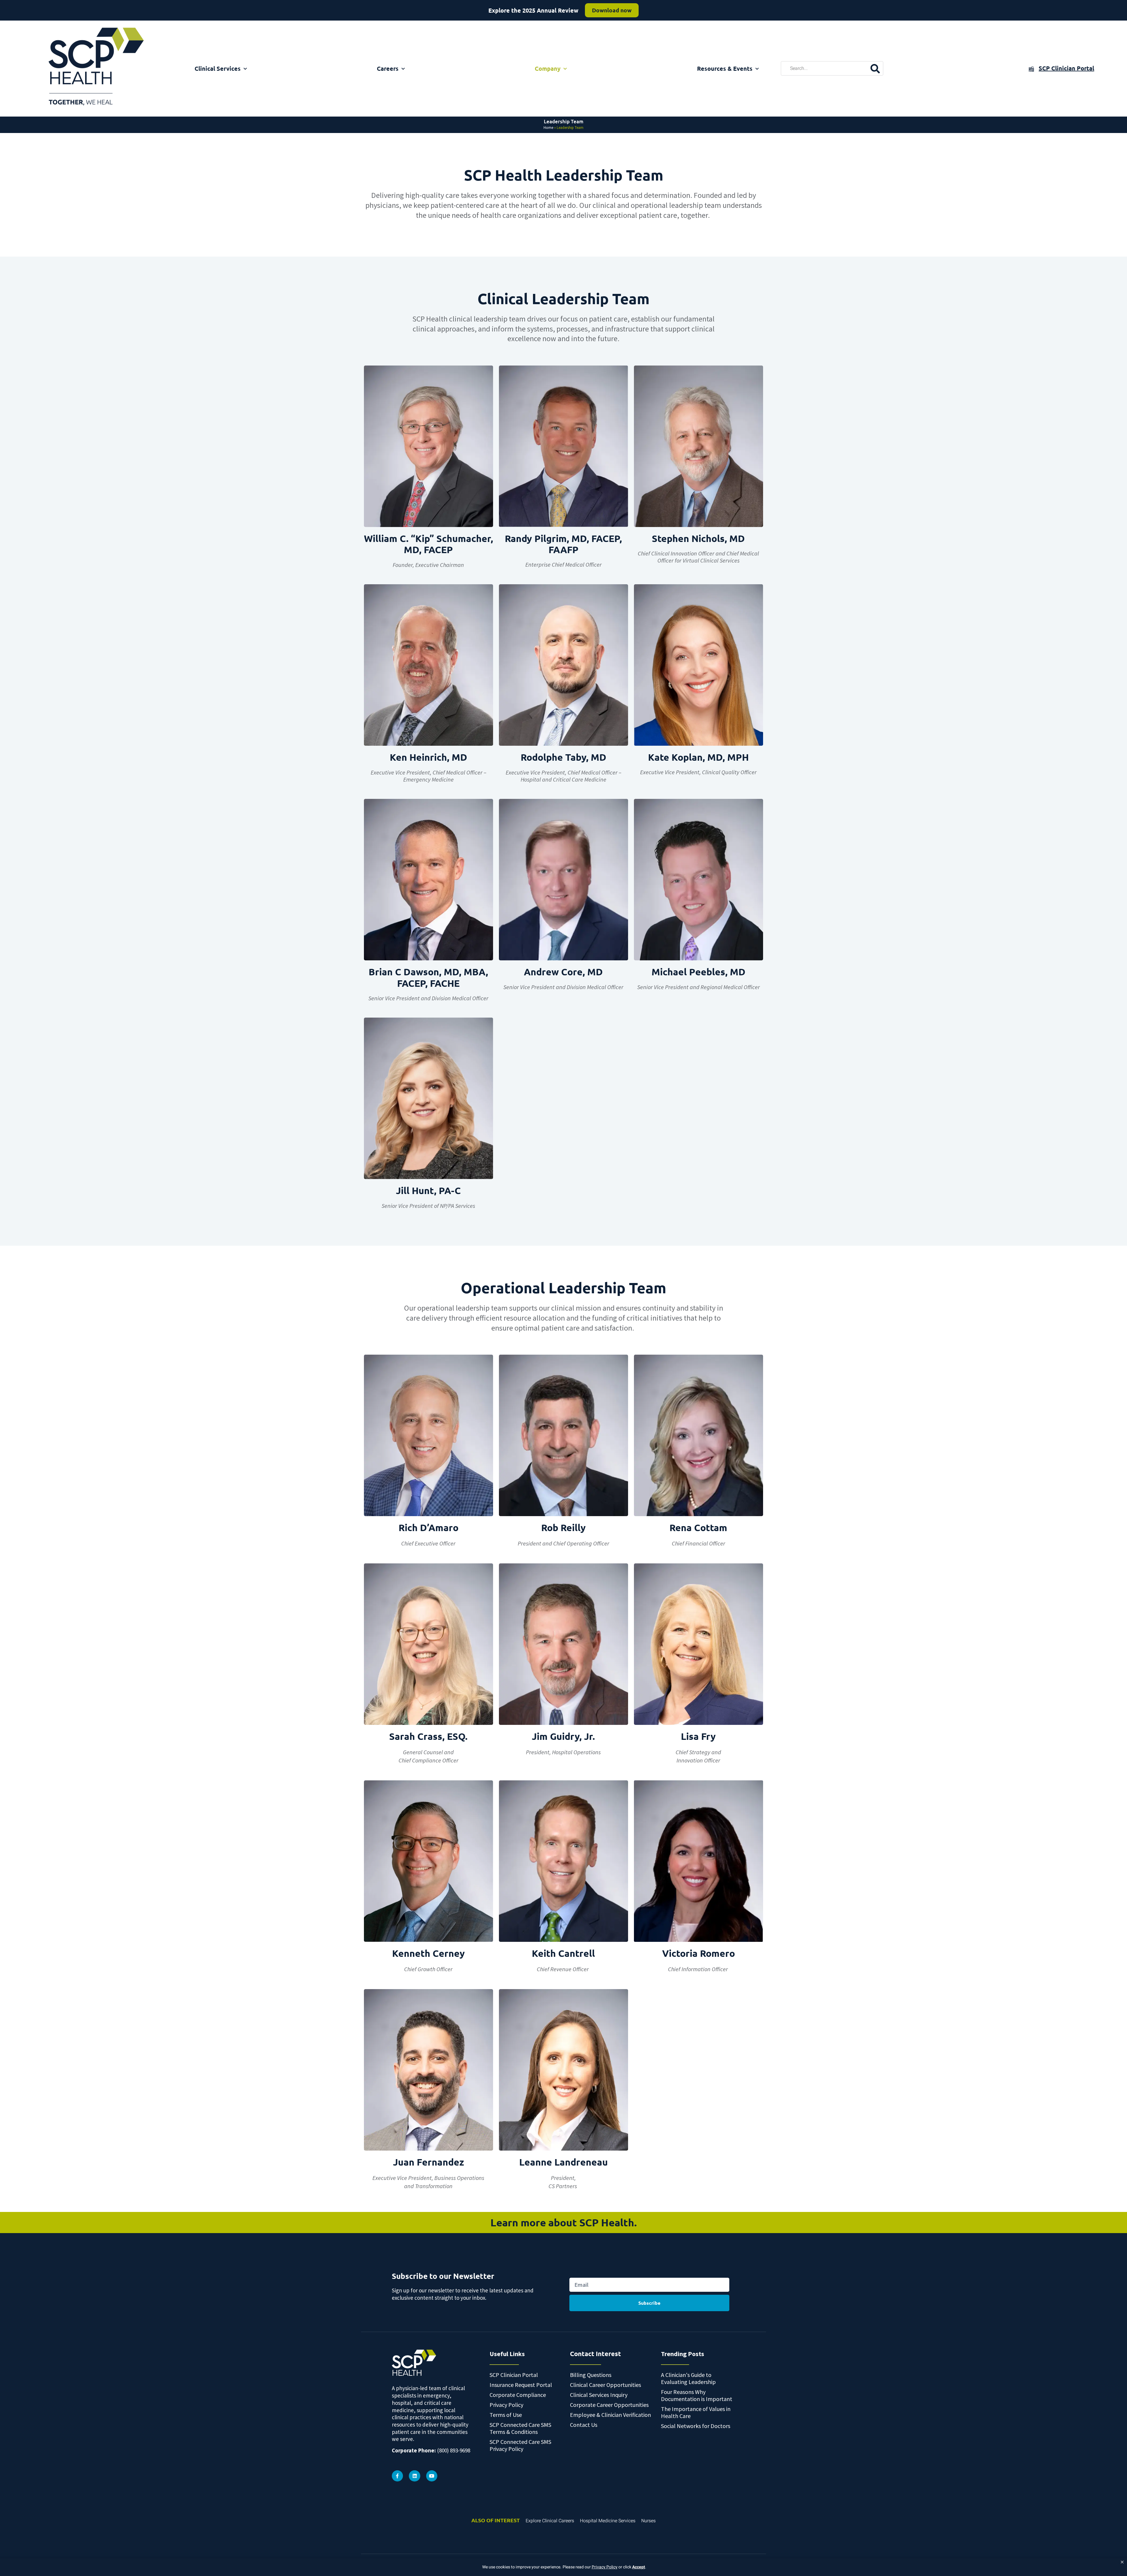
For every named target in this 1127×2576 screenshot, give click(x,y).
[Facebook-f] (397, 2476)
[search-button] (875, 68)
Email (575, 2271)
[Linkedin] (414, 2476)
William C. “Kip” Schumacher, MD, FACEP (428, 544)
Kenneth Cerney (428, 1953)
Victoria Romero (699, 1953)
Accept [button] (639, 2567)
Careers (388, 68)
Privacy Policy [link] (605, 2567)
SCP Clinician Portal (1066, 68)
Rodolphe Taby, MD (563, 757)
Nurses (648, 2521)
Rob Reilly (563, 1528)
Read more (607, 10)
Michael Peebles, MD (699, 972)
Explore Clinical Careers (550, 2521)
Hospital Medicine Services (608, 2521)
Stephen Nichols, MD (698, 538)
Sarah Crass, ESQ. (428, 1736)
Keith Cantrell (563, 1953)
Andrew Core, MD (563, 972)
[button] (1122, 2562)
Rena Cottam (698, 1528)
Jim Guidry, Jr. (563, 1736)
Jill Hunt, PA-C (428, 1191)
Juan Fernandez (428, 2162)
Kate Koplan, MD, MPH (698, 757)
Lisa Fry (698, 1736)
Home (548, 128)
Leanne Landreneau (563, 2162)
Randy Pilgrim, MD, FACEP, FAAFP (563, 544)
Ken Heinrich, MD (428, 757)
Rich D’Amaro (428, 1528)
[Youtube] (432, 2476)
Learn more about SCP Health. (564, 2222)
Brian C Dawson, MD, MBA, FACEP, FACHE (428, 977)
